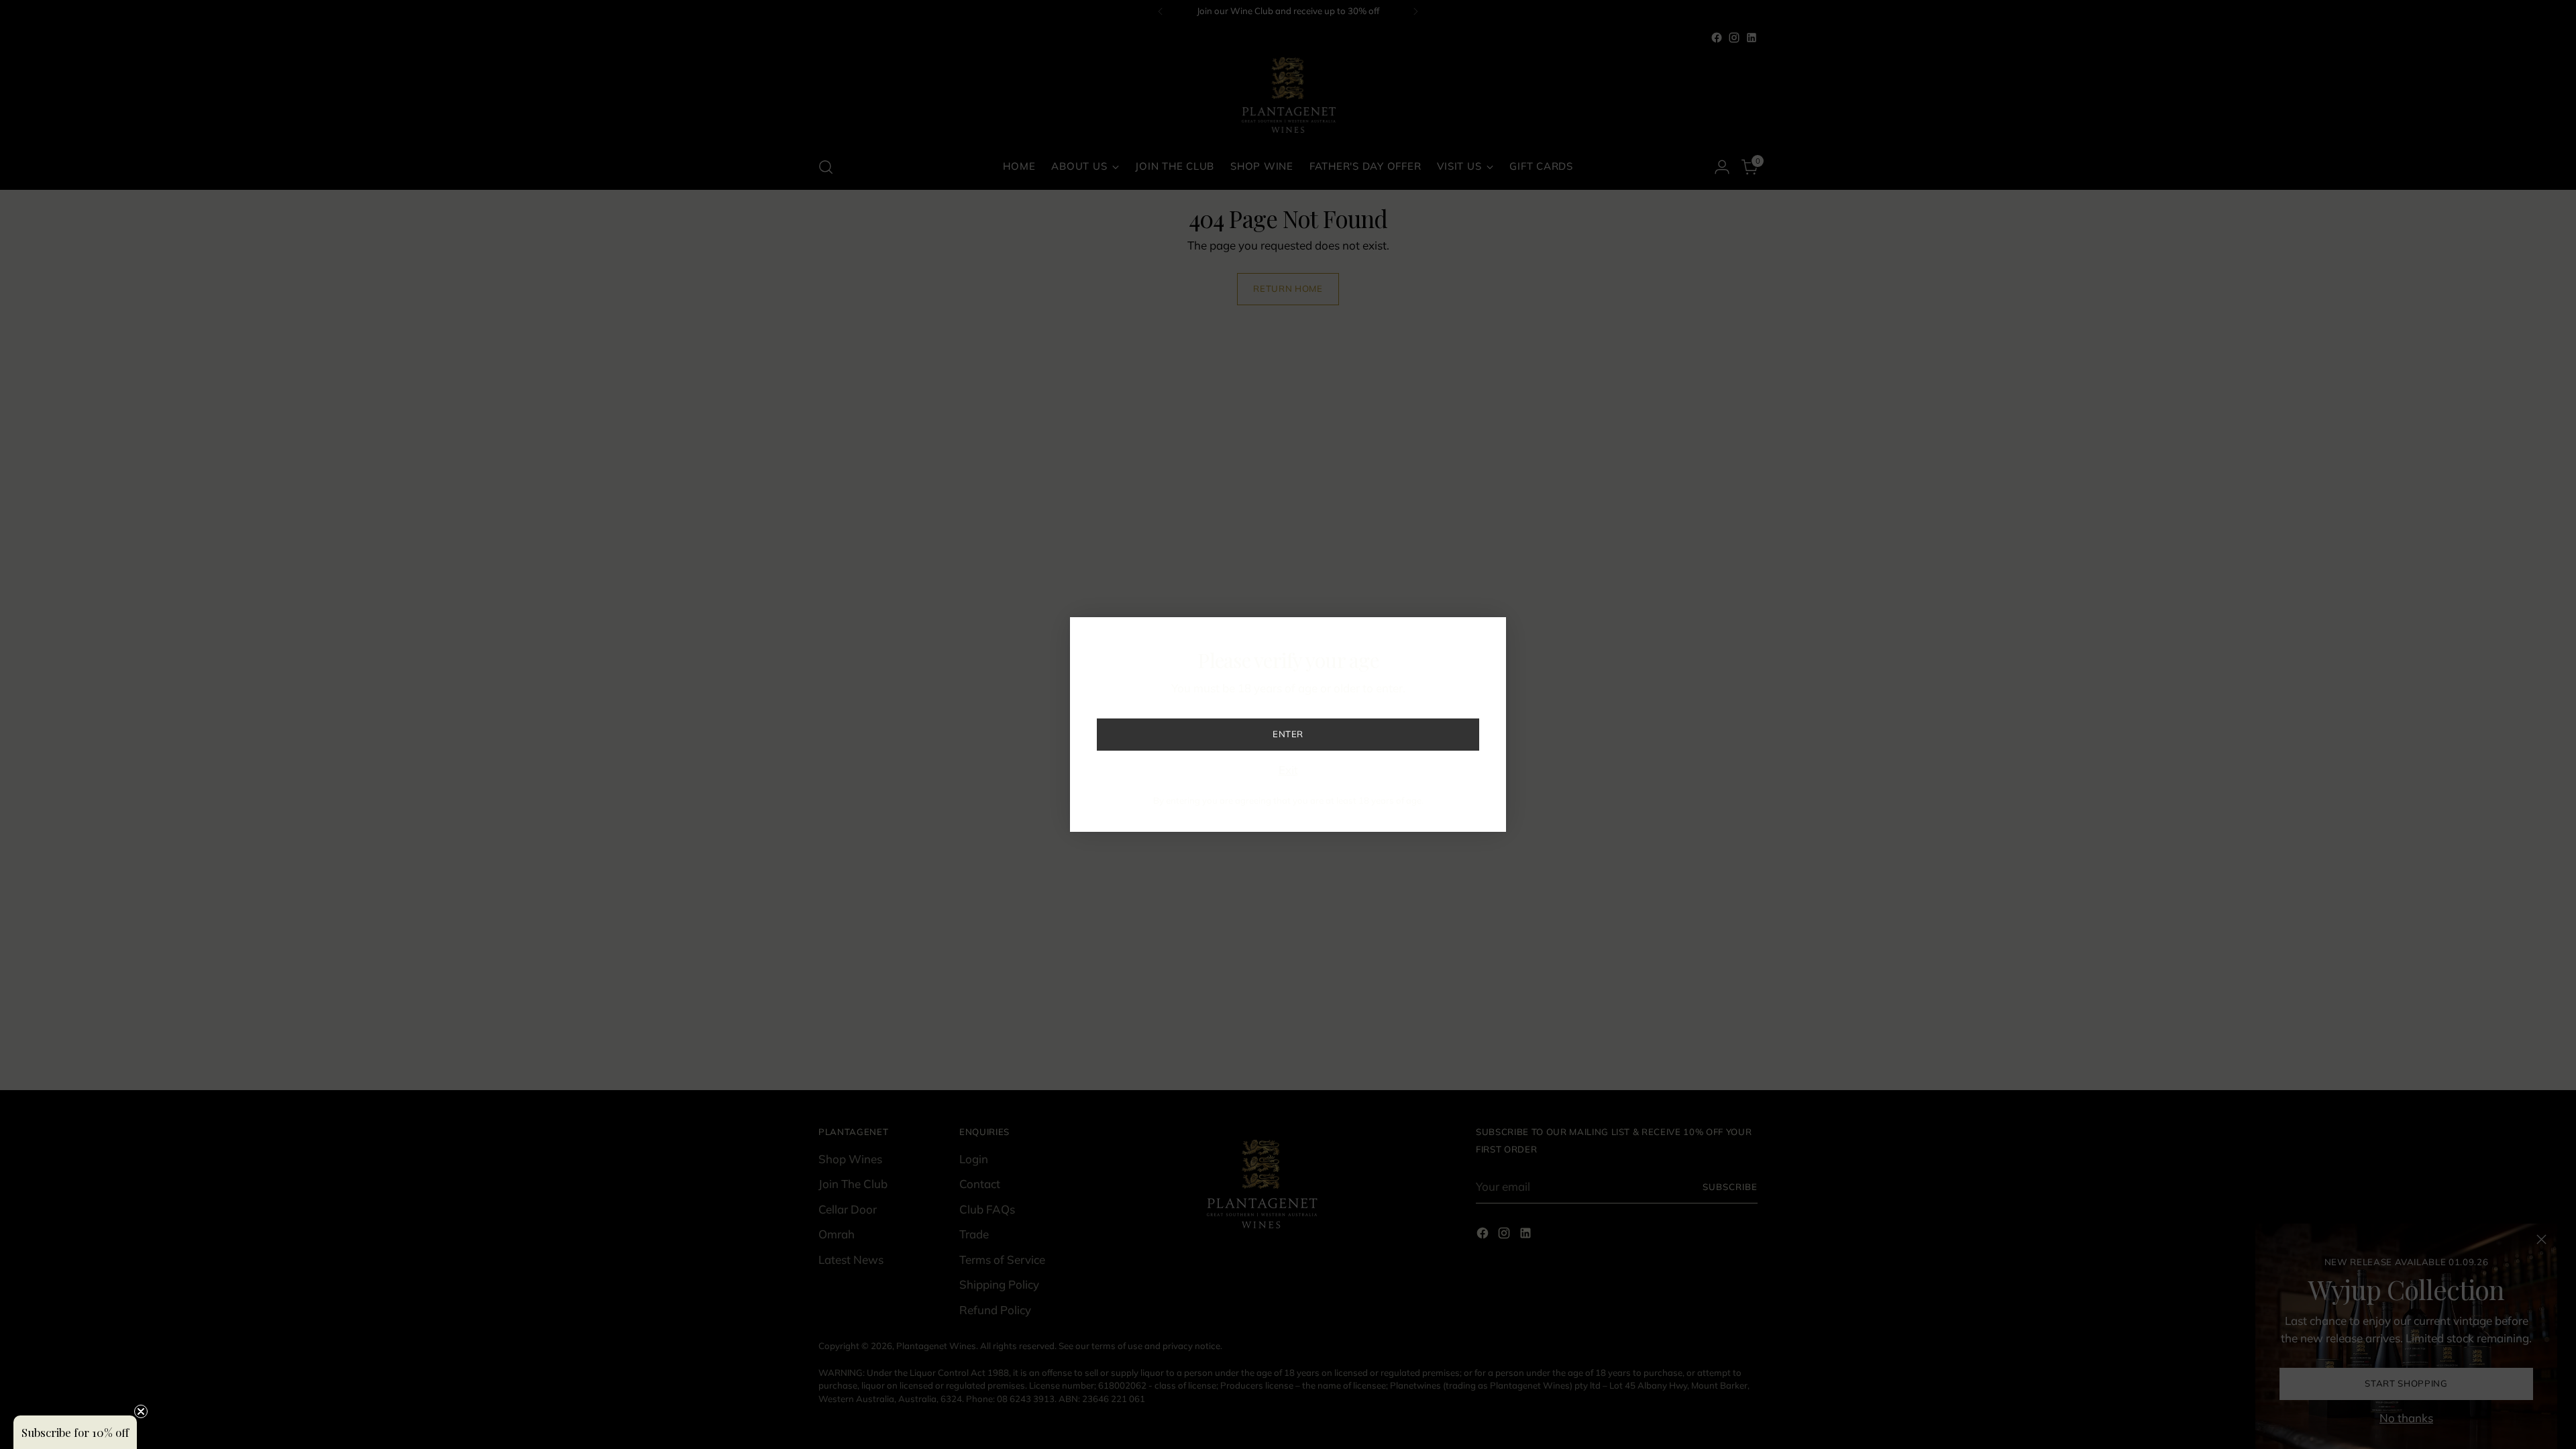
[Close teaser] (141, 1411)
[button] (75, 1432)
